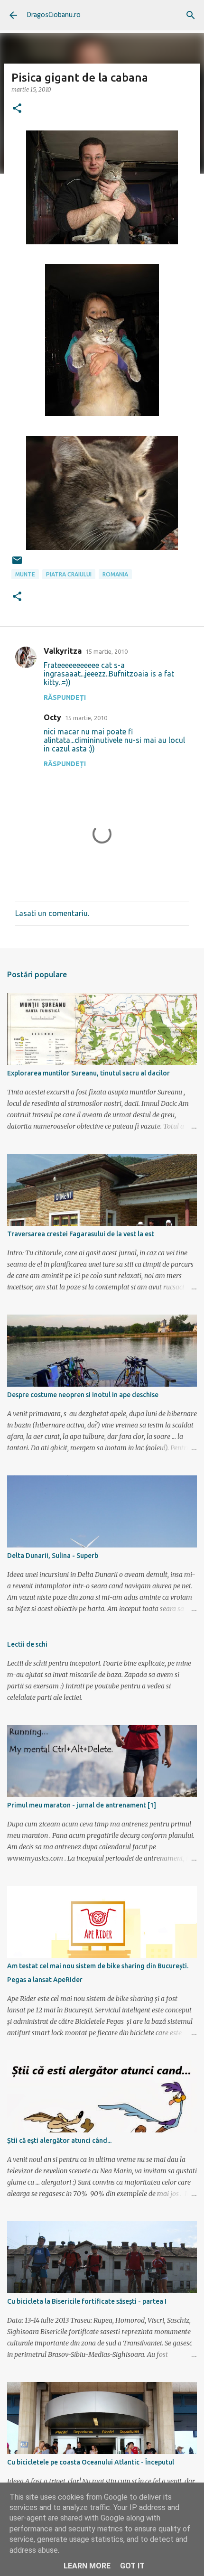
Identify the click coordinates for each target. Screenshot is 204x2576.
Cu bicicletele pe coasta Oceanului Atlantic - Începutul (91, 2462)
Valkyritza (63, 651)
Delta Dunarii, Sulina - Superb (53, 1556)
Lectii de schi (27, 1644)
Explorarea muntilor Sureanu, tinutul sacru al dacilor (88, 1073)
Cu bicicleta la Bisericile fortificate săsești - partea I (87, 2301)
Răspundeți (65, 697)
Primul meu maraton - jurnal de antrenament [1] (82, 1805)
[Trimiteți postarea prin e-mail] (17, 564)
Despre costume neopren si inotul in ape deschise (83, 1395)
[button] (17, 109)
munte (25, 574)
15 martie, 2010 (107, 651)
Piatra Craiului (69, 574)
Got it (132, 2566)
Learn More (87, 2566)
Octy (52, 717)
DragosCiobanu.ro (54, 15)
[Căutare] (191, 15)
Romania (115, 574)
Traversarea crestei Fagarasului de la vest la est (81, 1234)
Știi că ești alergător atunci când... (59, 2140)
